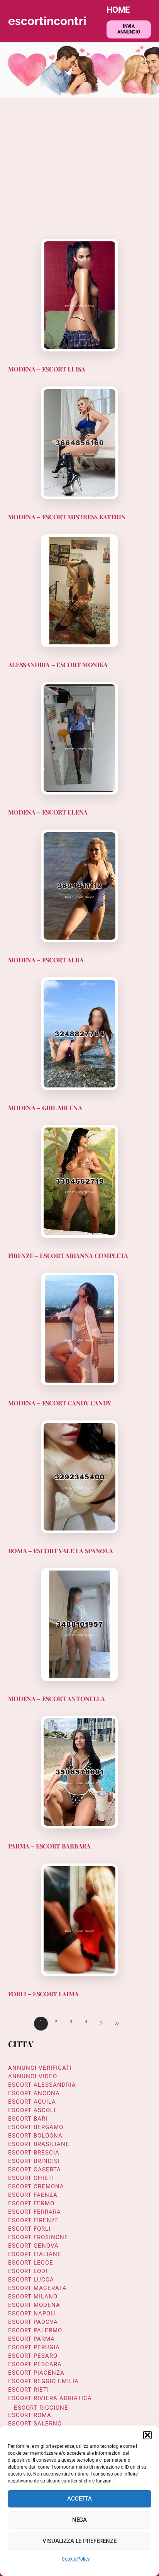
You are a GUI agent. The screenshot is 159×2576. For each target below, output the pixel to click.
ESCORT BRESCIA (34, 2153)
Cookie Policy (76, 2559)
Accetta (79, 2499)
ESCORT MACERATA (37, 2288)
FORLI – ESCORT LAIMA (43, 1994)
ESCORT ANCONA (34, 2093)
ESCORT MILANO (33, 2297)
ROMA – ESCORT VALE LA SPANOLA (61, 1551)
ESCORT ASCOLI (32, 2110)
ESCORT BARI (28, 2119)
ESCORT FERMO (31, 2203)
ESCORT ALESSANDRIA (42, 2085)
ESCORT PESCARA (35, 2364)
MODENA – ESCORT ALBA (46, 960)
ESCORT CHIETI (31, 2178)
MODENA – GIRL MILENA (45, 1108)
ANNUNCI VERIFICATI (40, 2068)
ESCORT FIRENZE (34, 2220)
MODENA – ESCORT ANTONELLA (57, 1699)
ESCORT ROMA (30, 2415)
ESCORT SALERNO (35, 2424)
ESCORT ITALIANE (35, 2254)
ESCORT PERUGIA (34, 2347)
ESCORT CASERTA (35, 2170)
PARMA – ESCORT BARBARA (49, 1846)
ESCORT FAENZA (33, 2195)
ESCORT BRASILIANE (39, 2144)
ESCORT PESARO (33, 2356)
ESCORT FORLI (29, 2229)
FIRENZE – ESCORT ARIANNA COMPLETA (68, 1255)
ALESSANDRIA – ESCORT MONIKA (58, 665)
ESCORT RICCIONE (41, 2408)
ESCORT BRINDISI (34, 2161)
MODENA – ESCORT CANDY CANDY (60, 1403)
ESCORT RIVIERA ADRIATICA (50, 2398)
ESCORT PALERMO (35, 2330)
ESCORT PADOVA (33, 2322)
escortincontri (47, 21)
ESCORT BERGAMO (36, 2127)
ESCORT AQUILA (32, 2102)
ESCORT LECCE (31, 2263)
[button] (147, 2435)
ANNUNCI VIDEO (33, 2076)
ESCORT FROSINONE (38, 2237)
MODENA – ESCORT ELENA (48, 812)
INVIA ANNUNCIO (129, 29)
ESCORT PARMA (31, 2339)
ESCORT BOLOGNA (35, 2136)
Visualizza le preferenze (79, 2541)
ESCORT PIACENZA (36, 2373)
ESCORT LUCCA (31, 2280)
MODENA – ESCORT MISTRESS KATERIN (67, 517)
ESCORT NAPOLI (32, 2313)
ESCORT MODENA (34, 2305)
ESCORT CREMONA (36, 2186)
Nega (79, 2520)
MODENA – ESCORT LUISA (47, 369)
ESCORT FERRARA (35, 2212)
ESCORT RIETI (29, 2390)
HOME (118, 10)
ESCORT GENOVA (33, 2246)
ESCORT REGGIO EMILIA (43, 2381)
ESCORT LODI (28, 2271)
